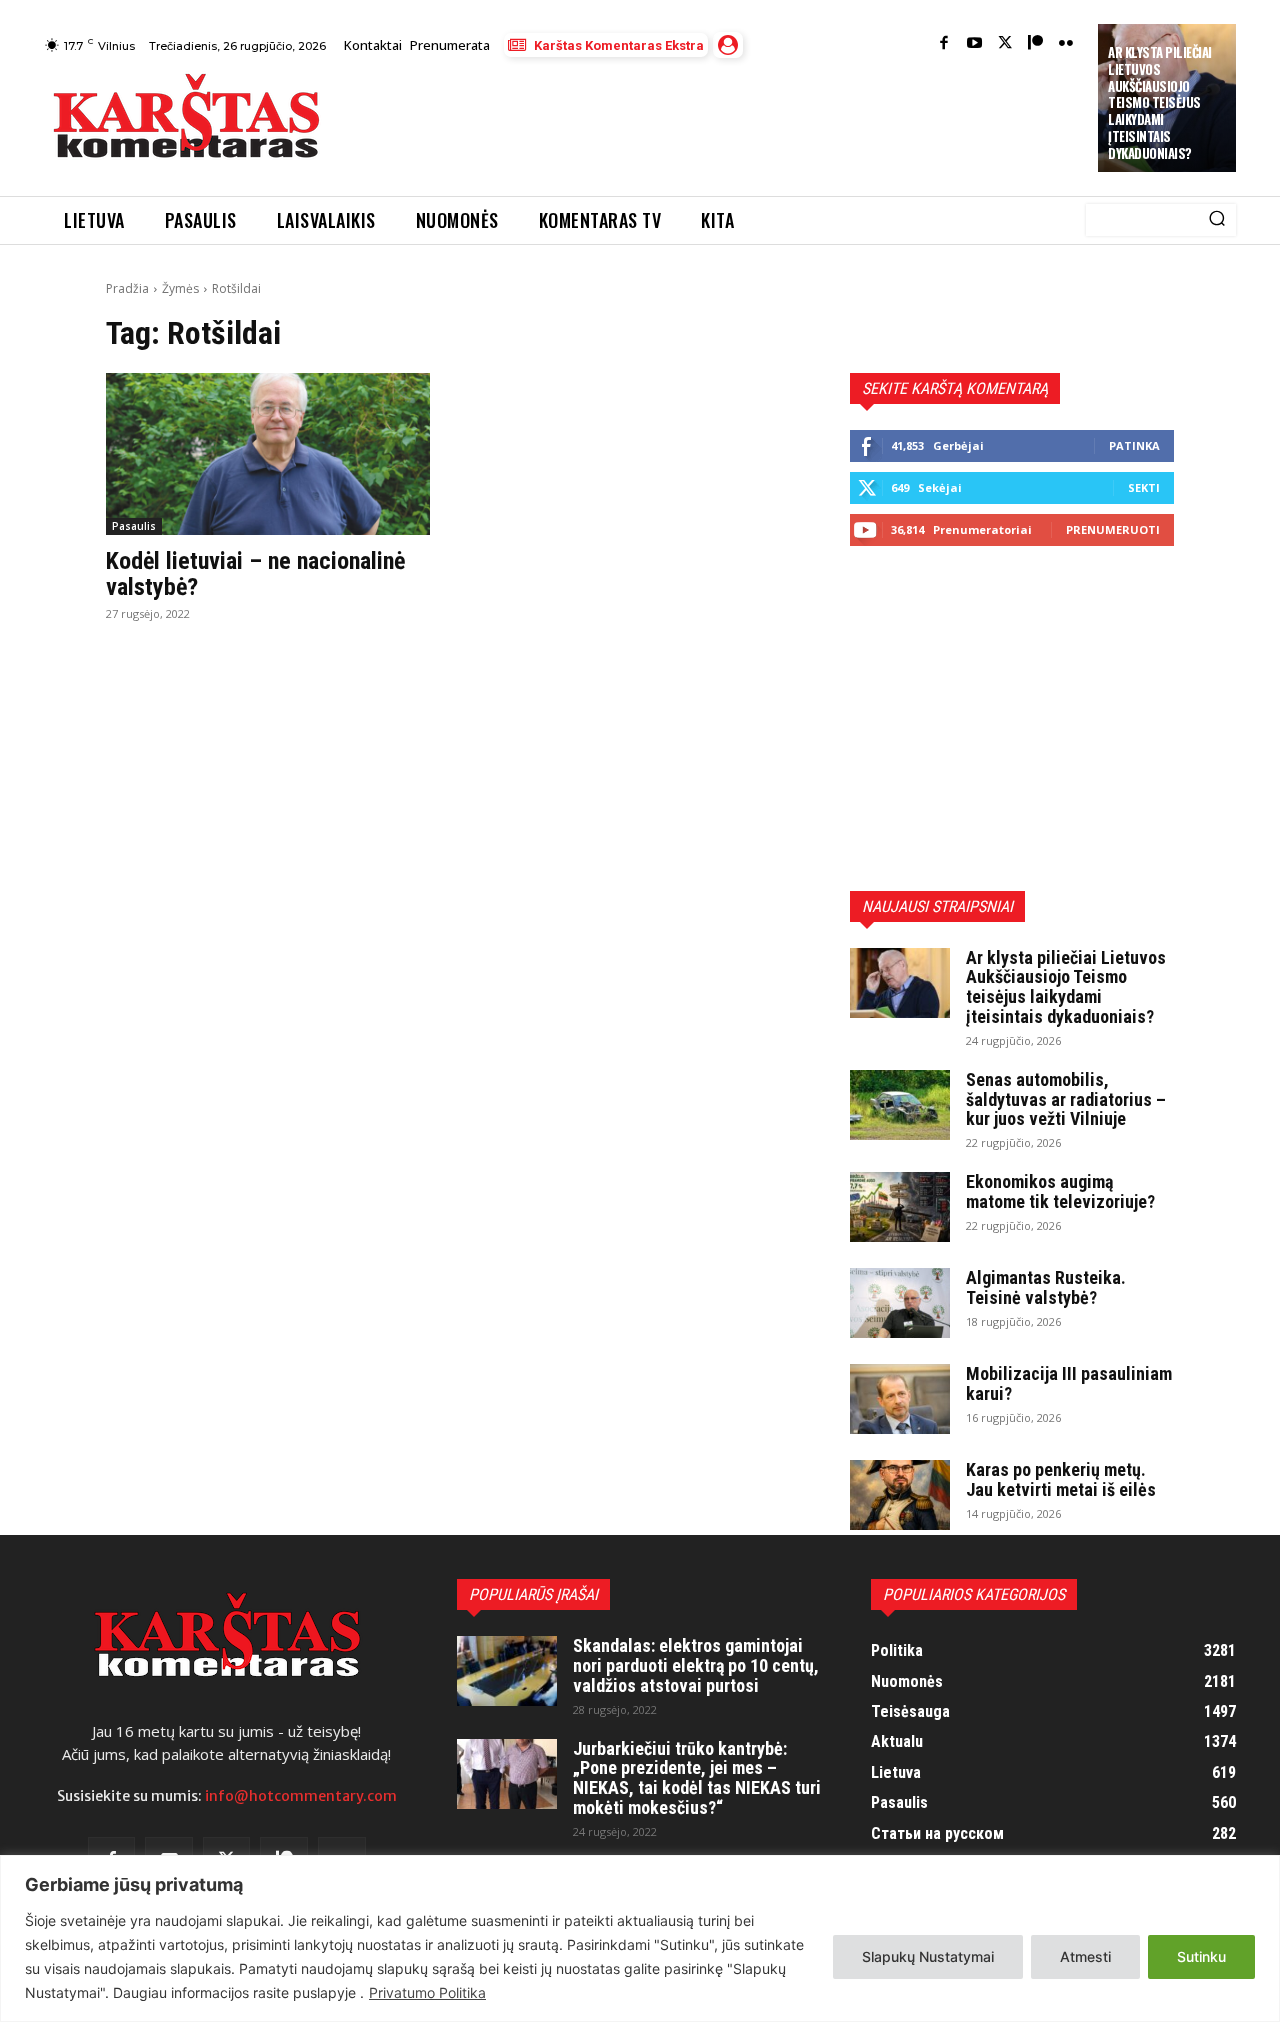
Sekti (1144, 487)
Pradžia (127, 288)
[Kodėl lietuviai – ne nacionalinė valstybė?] (268, 454)
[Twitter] (1005, 44)
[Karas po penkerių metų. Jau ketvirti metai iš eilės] (900, 1495)
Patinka (1134, 445)
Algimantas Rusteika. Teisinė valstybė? (1046, 1287)
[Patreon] (1035, 44)
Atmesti (1085, 1956)
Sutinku (1201, 1956)
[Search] (1217, 220)
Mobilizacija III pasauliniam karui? (1069, 1383)
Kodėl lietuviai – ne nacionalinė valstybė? (255, 574)
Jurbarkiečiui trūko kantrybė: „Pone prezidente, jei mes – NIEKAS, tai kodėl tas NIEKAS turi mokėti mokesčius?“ (697, 1778)
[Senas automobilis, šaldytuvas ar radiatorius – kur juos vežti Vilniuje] (900, 1105)
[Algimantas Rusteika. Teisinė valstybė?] (900, 1303)
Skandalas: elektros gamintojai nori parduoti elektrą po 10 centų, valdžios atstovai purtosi (696, 1665)
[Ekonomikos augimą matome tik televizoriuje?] (900, 1207)
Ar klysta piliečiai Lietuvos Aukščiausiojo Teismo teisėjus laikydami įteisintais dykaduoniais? (1160, 102)
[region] (640, 1938)
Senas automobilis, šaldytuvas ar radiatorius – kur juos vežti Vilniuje (1066, 1099)
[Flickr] (1066, 44)
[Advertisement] (711, 122)
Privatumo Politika (427, 1992)
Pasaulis (134, 526)
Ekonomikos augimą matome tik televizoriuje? (1060, 1191)
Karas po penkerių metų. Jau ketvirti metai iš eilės (1061, 1479)
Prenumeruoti (1113, 529)
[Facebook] (944, 44)
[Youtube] (974, 44)
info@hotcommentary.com (301, 1796)
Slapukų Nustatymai (928, 1956)
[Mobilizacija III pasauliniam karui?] (900, 1399)
